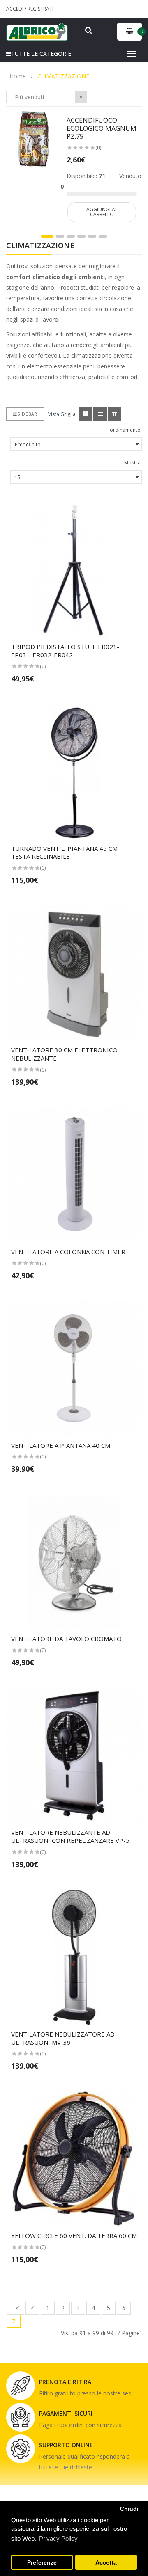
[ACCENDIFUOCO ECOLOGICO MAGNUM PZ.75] (34, 138)
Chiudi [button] (129, 2509)
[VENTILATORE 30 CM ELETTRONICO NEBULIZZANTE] (74, 973)
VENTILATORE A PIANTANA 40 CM (61, 1445)
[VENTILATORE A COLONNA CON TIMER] (74, 1175)
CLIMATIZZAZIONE (63, 76)
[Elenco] (100, 414)
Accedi (15, 9)
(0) (98, 147)
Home (18, 76)
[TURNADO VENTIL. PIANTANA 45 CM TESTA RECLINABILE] (74, 772)
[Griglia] (86, 414)
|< (16, 2308)
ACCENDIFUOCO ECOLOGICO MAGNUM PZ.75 (102, 128)
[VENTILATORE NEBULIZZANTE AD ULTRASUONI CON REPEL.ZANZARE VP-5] (74, 1755)
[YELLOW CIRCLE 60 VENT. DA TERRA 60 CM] (74, 2159)
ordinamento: (126, 430)
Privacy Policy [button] (58, 2538)
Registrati (40, 9)
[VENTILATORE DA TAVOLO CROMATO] (74, 1562)
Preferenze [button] (42, 2563)
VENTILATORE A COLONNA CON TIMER (68, 1252)
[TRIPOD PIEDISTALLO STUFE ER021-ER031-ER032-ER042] (74, 570)
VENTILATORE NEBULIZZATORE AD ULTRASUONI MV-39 (63, 2038)
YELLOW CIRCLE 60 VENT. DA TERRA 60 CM (74, 2235)
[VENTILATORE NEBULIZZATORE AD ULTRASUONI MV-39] (74, 1957)
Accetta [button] (106, 2563)
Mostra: (133, 463)
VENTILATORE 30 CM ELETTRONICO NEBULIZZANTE (64, 1054)
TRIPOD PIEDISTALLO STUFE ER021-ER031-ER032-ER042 (65, 651)
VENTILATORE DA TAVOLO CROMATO (66, 1639)
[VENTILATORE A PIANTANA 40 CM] (74, 1369)
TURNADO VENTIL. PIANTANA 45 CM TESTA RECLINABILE (64, 853)
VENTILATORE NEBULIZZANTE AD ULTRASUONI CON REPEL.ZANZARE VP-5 (70, 1836)
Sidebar (27, 414)
